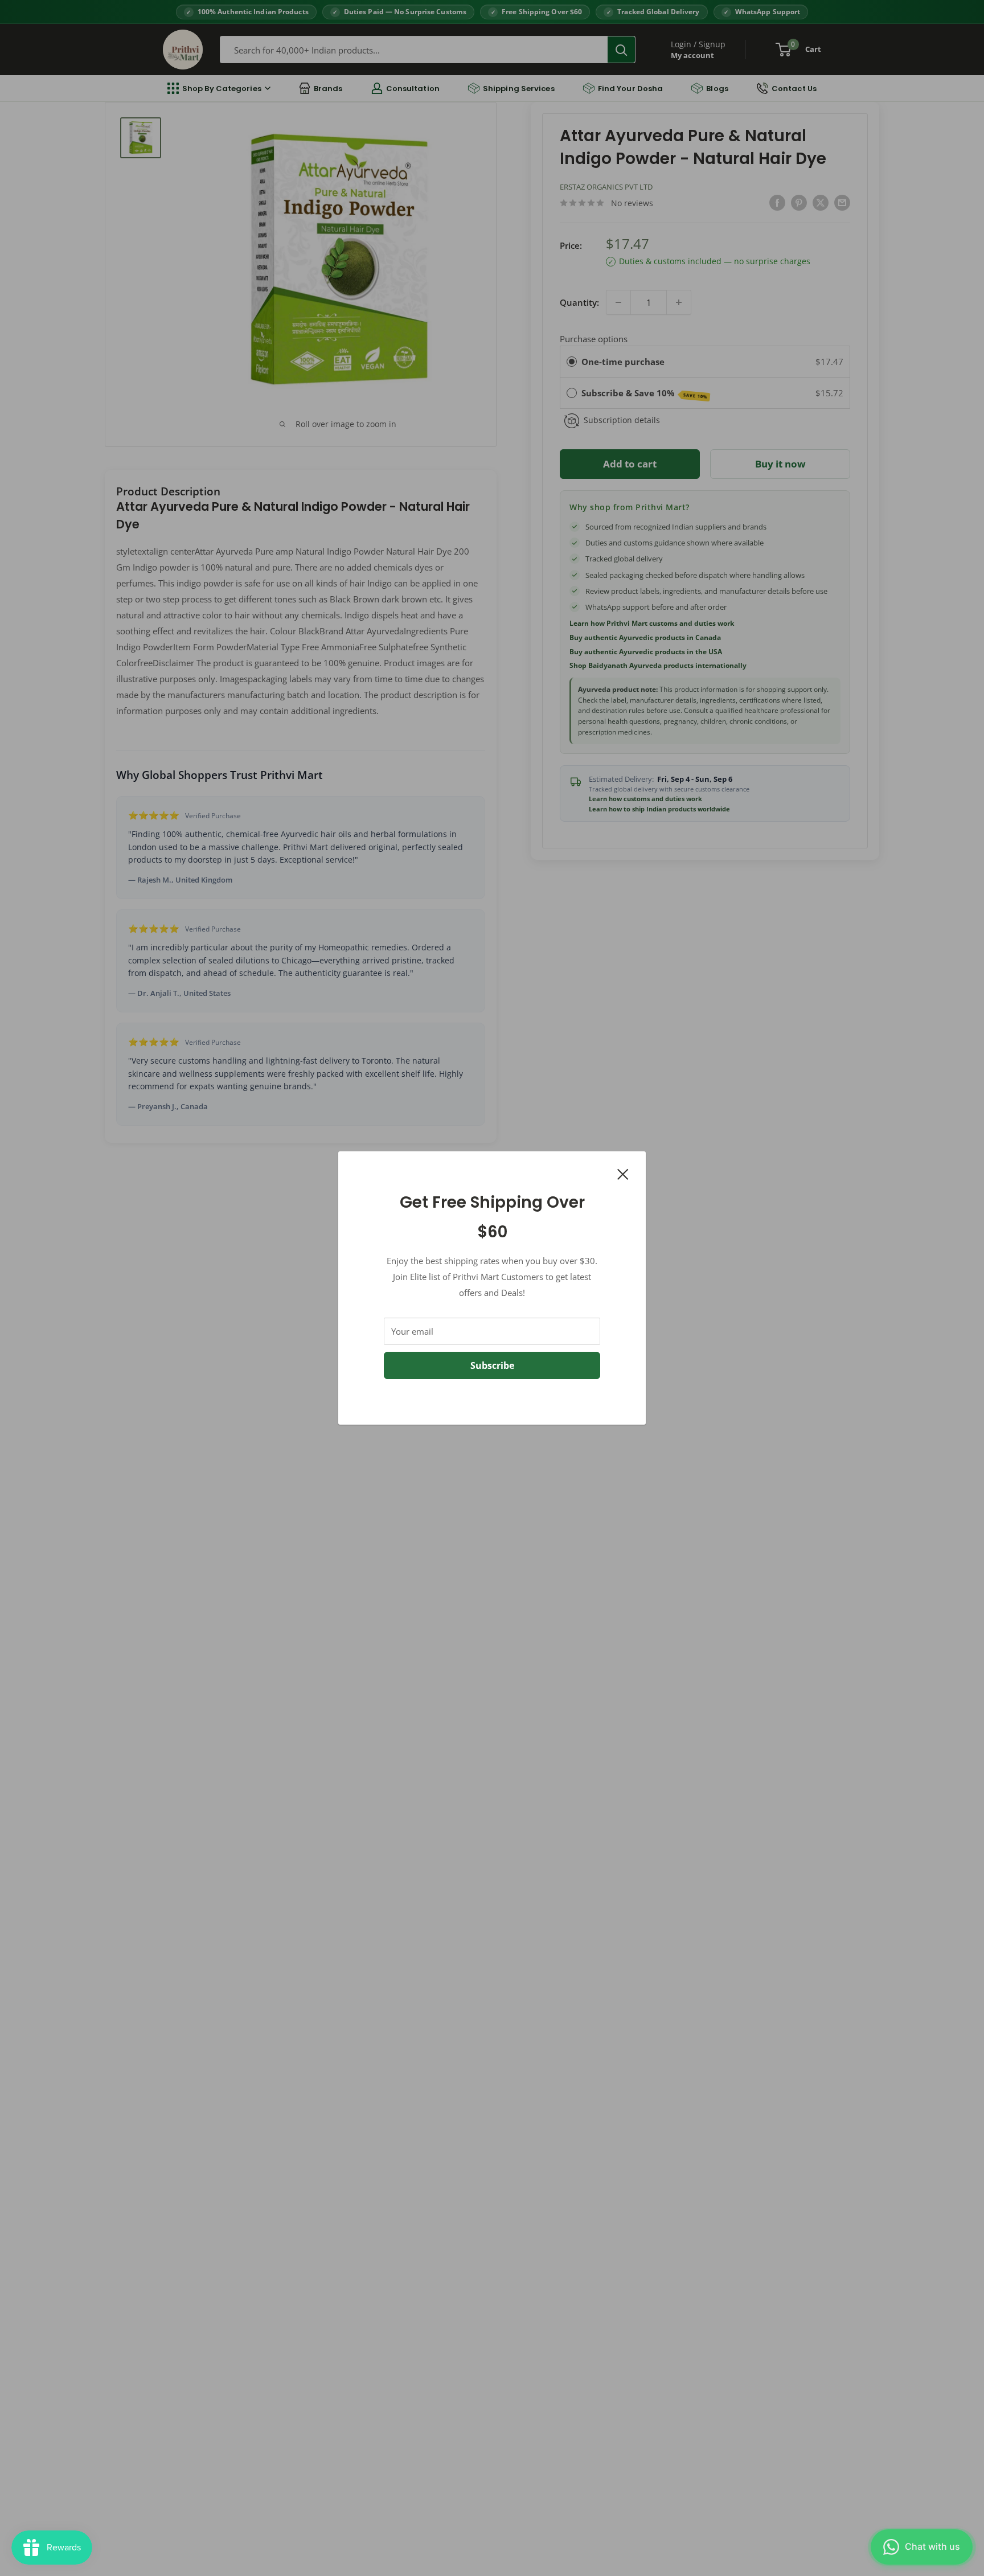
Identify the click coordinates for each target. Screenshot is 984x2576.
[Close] (623, 1173)
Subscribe (492, 1365)
